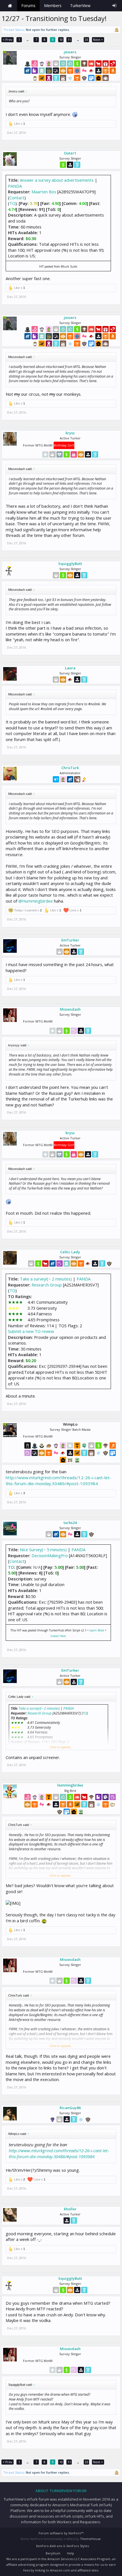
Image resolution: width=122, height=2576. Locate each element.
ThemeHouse (90, 2539)
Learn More (97, 1630)
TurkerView (80, 6)
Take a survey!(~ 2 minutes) (46, 1279)
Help (71, 2553)
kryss (70, 433)
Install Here (58, 1636)
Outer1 (70, 153)
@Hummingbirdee (36, 901)
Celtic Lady (70, 1252)
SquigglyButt (70, 564)
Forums (28, 6)
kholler (70, 2209)
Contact (17, 198)
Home (10, 6)
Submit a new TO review (31, 1331)
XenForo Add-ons (49, 2546)
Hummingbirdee (70, 1785)
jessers (70, 52)
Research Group (47, 1285)
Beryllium (53, 2553)
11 (69, 40)
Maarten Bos (44, 192)
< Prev (8, 40)
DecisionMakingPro (50, 1555)
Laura (70, 668)
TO (12, 203)
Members (53, 6)
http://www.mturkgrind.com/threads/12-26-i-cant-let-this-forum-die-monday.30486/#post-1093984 (58, 1480)
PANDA (15, 186)
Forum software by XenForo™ (61, 2533)
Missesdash (70, 1009)
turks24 (70, 1523)
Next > (98, 40)
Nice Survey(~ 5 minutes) (43, 1550)
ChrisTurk (70, 768)
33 (87, 40)
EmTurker (70, 940)
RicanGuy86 (70, 2108)
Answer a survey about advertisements (57, 180)
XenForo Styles (78, 2546)
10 (61, 40)
